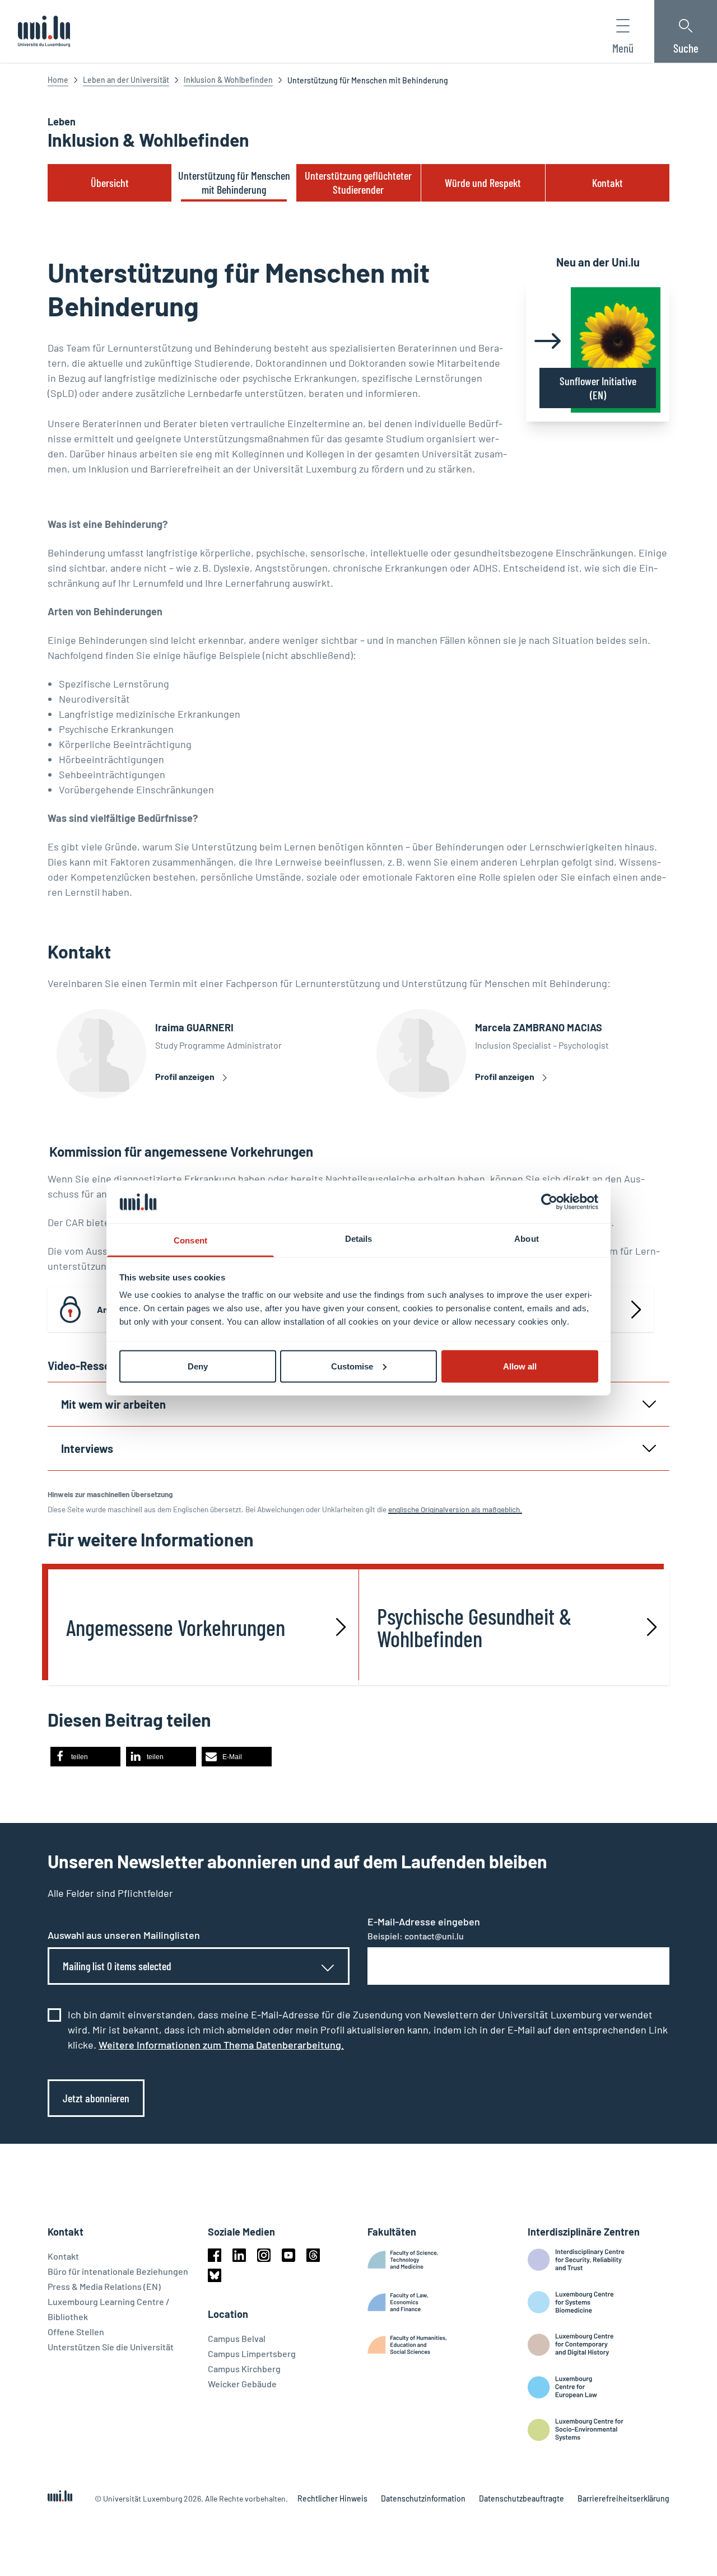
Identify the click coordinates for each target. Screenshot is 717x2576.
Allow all (520, 1366)
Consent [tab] (190, 1240)
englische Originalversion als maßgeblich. (455, 1509)
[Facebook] (215, 2255)
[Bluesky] (215, 2275)
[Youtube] (288, 2255)
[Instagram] (264, 2255)
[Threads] (313, 2255)
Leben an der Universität (126, 80)
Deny (198, 1366)
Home (58, 80)
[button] (85, 1757)
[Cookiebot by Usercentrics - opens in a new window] (549, 1201)
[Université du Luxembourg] (44, 31)
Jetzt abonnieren (96, 2098)
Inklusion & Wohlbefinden (228, 80)
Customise (352, 1366)
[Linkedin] (239, 2255)
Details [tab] (359, 1239)
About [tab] (527, 1239)
